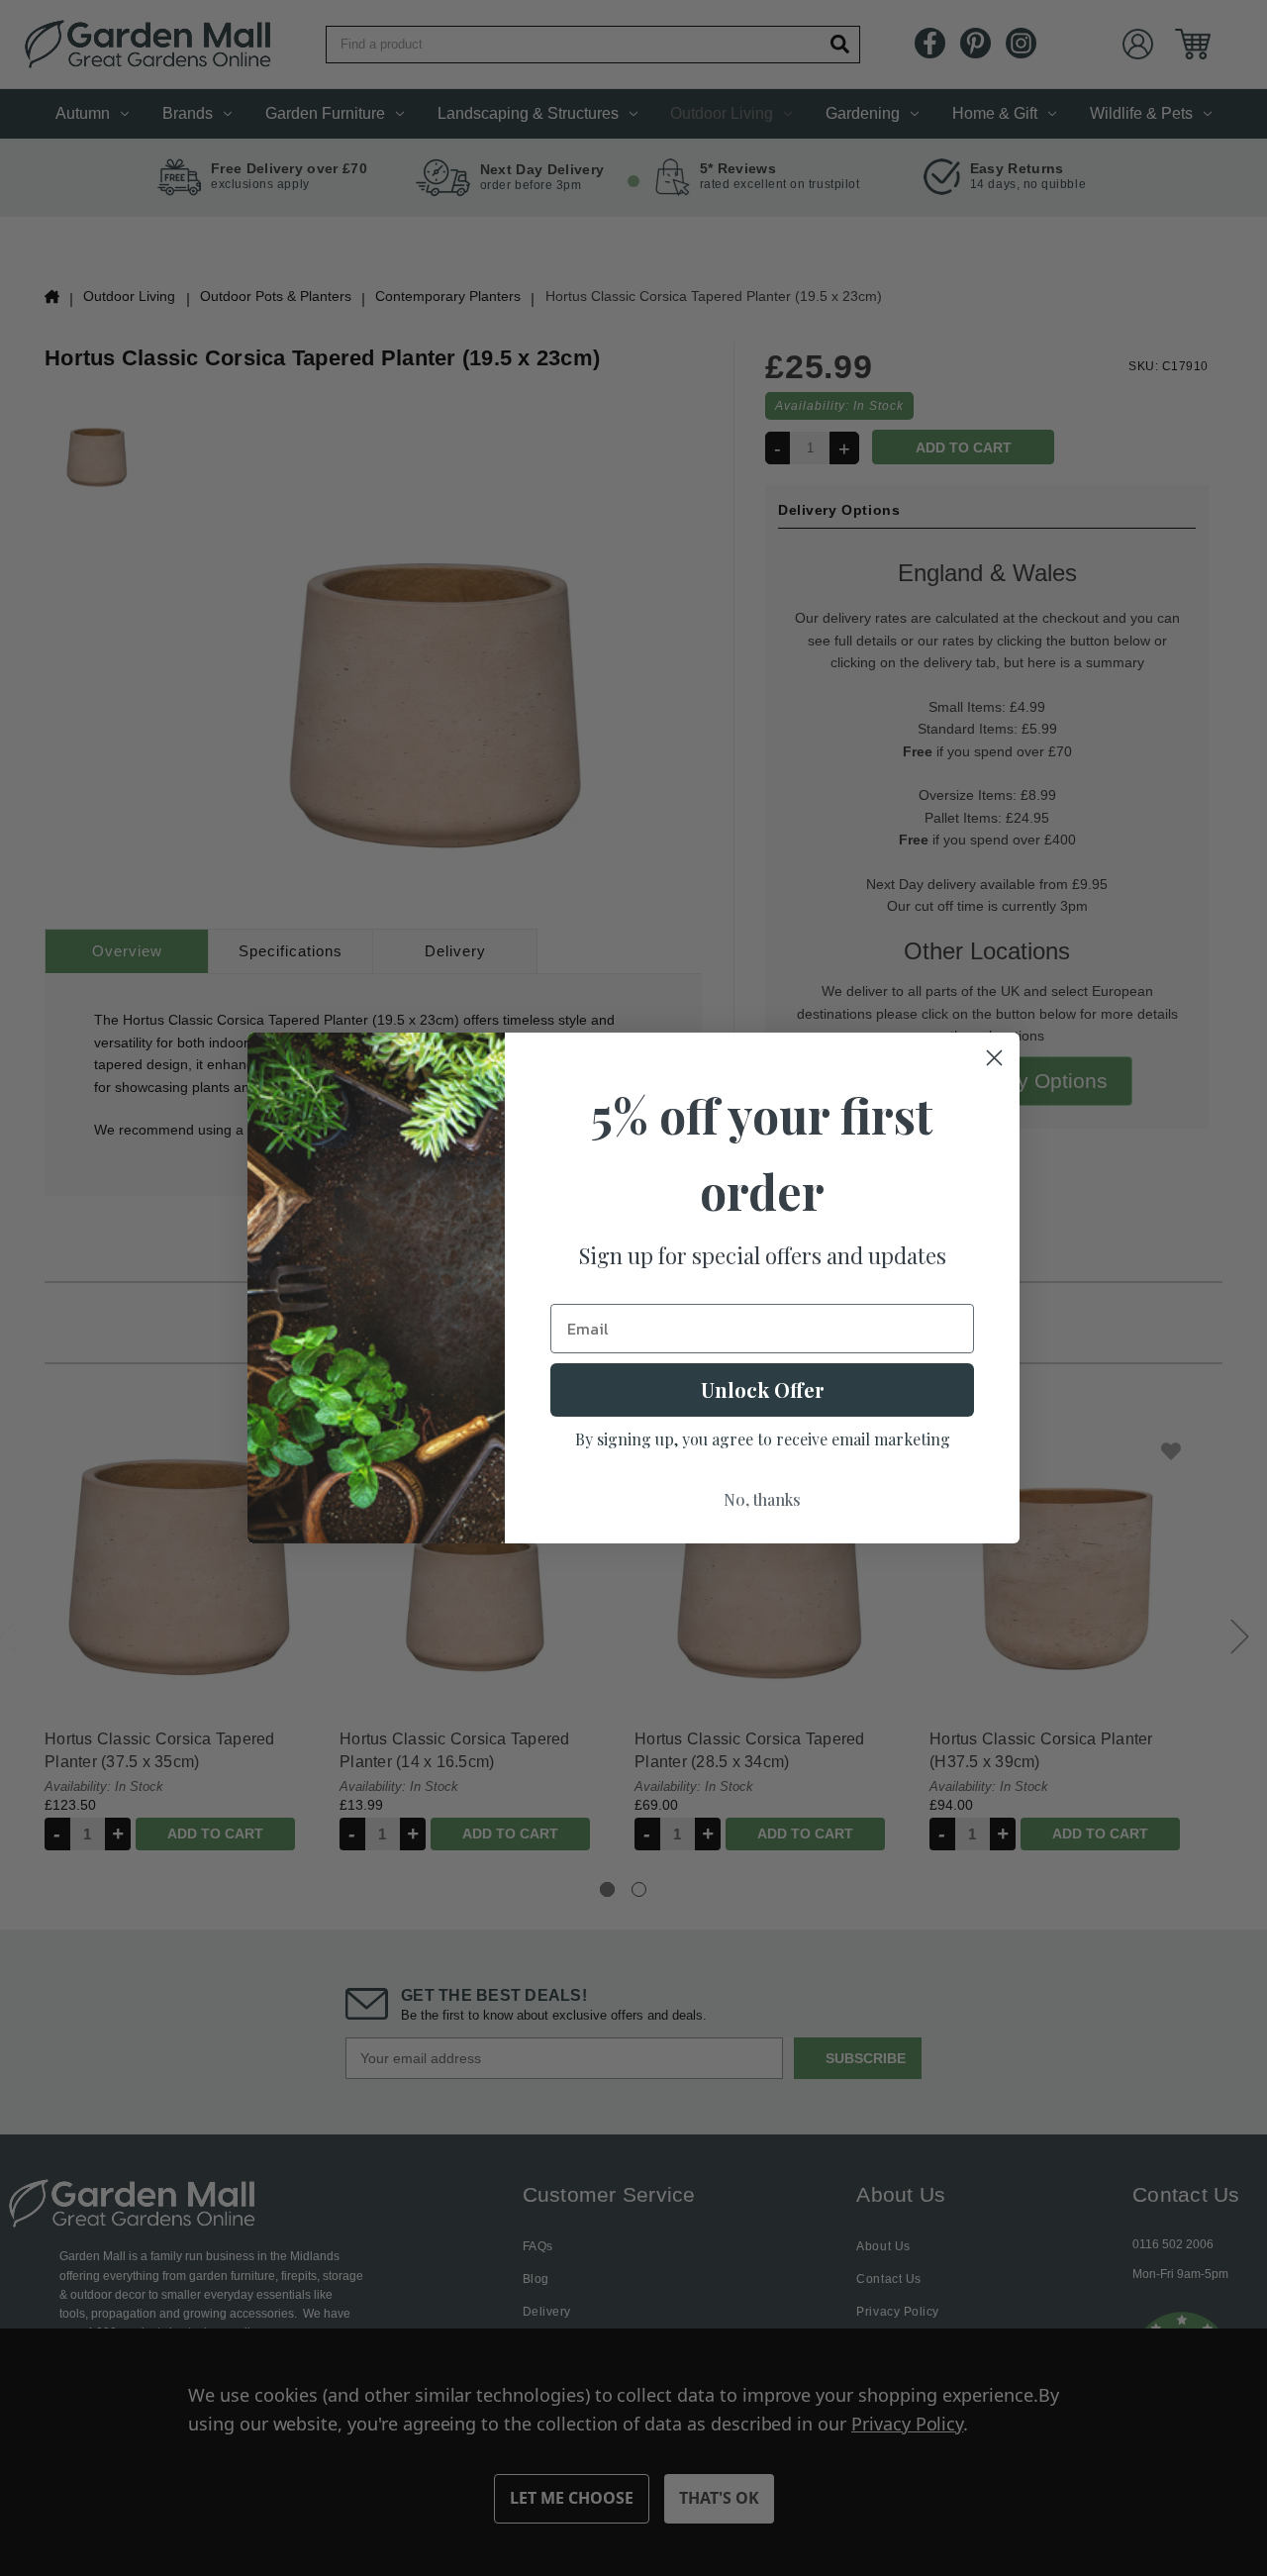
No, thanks (762, 1499)
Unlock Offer (763, 1389)
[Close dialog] (994, 1058)
